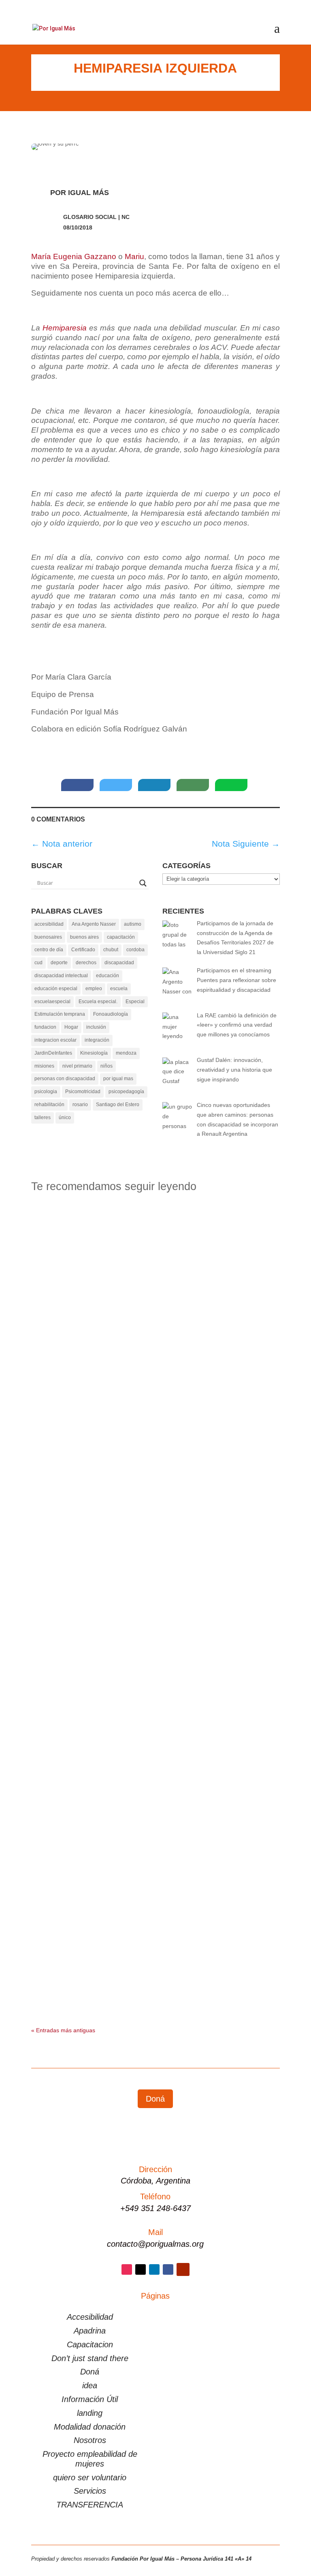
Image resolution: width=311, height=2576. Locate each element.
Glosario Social (90, 217)
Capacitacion (90, 2344)
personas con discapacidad (65, 1079)
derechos (86, 963)
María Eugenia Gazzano (74, 256)
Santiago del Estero (118, 1105)
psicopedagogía (126, 1092)
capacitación (121, 937)
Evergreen (53, 1346)
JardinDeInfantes (53, 1053)
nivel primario (77, 1066)
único (65, 1117)
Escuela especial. (98, 1002)
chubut (111, 950)
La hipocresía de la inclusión (100, 1782)
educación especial (56, 989)
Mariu (134, 256)
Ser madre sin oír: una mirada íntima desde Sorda (142, 1692)
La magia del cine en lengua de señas (117, 1603)
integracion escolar (55, 1040)
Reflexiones (98, 1249)
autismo (133, 924)
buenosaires (48, 937)
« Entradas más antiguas (63, 2030)
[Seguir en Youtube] (183, 2269)
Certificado (83, 950)
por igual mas (118, 1079)
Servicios (90, 2491)
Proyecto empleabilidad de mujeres (90, 2459)
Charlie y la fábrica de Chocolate (112, 1423)
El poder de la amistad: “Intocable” (114, 1513)
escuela (119, 989)
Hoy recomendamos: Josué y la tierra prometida (141, 1872)
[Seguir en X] (141, 2269)
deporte (59, 963)
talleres (43, 1117)
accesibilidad (49, 924)
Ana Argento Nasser (94, 924)
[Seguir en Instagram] (127, 2269)
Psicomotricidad (83, 1092)
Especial (135, 1002)
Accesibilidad (90, 2317)
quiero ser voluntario (90, 2477)
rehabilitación (49, 1105)
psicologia (46, 1092)
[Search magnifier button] (143, 883)
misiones (44, 1066)
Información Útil (90, 2399)
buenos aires (84, 937)
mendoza (126, 1053)
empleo (94, 989)
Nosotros (90, 2440)
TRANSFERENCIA (90, 2505)
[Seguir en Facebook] (168, 2269)
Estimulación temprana (60, 1014)
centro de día (49, 950)
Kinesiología (94, 1053)
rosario (80, 1105)
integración (97, 1040)
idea (90, 2385)
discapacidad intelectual (61, 976)
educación (108, 976)
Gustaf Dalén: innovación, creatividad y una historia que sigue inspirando (155, 1330)
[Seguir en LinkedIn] (154, 2269)
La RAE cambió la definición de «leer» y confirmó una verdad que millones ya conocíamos (155, 1233)
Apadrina (90, 2331)
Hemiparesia (65, 328)
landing (90, 2413)
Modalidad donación (90, 2427)
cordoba (135, 950)
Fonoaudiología (111, 1014)
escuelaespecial (52, 1002)
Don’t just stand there (90, 2358)
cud (38, 963)
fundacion (45, 1027)
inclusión (96, 1027)
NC (126, 217)
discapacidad (119, 963)
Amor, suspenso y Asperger (97, 1961)
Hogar (71, 1027)
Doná (155, 2099)
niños (107, 1066)
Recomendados (60, 1249)
